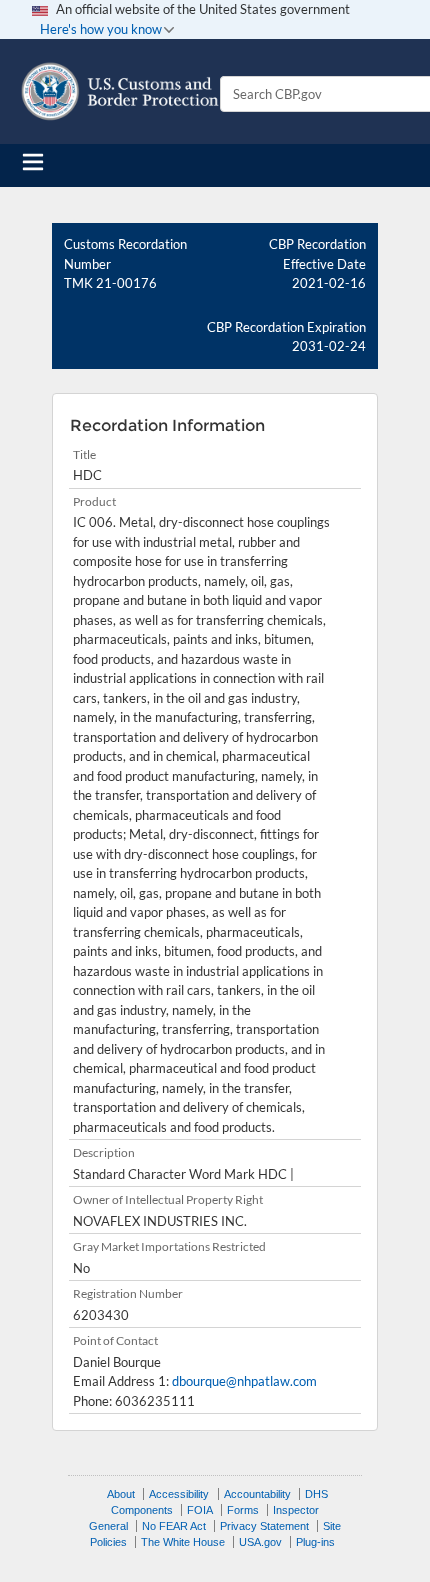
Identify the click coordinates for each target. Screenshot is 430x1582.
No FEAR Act (174, 1526)
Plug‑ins (315, 1542)
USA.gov (260, 1542)
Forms (243, 1510)
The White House (183, 1542)
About (121, 1494)
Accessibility (179, 1494)
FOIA (200, 1510)
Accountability (257, 1494)
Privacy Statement (264, 1526)
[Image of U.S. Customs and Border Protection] (120, 91)
